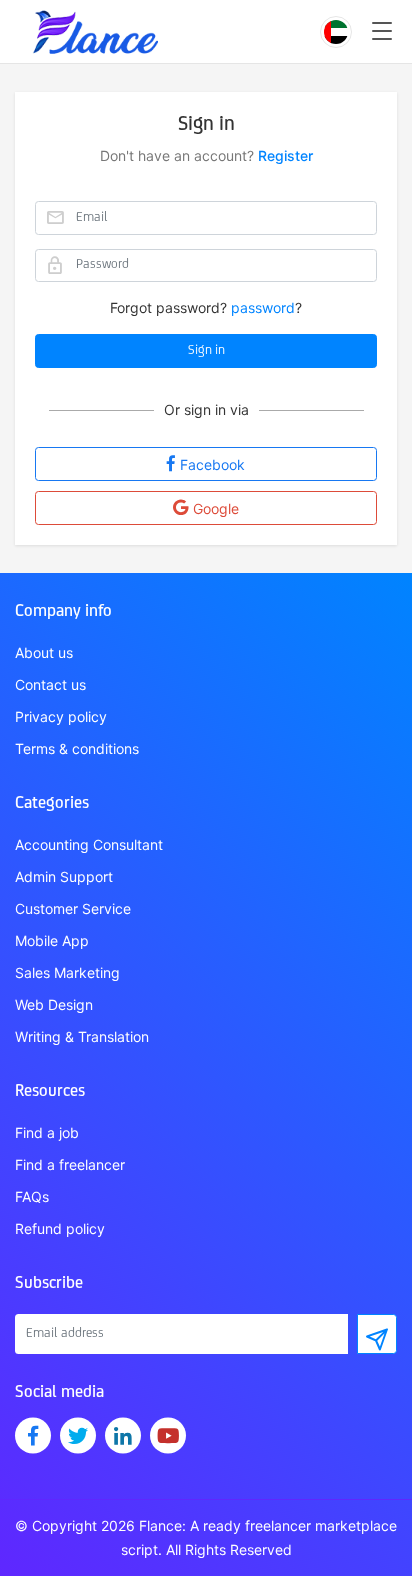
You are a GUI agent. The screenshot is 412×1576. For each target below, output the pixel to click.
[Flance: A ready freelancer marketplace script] (95, 22)
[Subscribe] (377, 1334)
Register (285, 155)
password (263, 307)
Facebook (212, 464)
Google (216, 508)
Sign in (206, 350)
